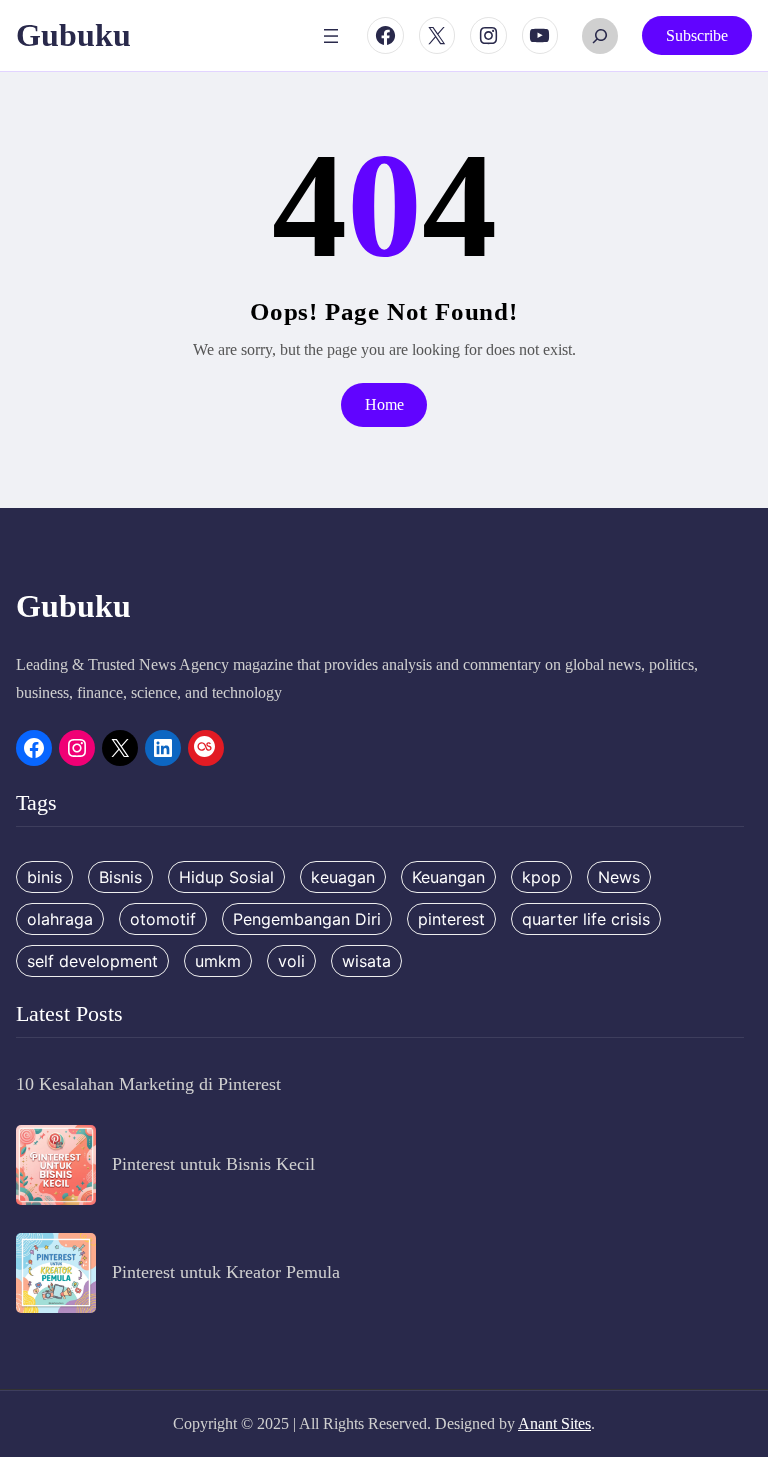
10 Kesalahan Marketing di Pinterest (148, 1084)
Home (384, 404)
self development (92, 961)
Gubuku (73, 35)
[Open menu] (331, 36)
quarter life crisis (586, 919)
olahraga (60, 919)
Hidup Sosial (226, 877)
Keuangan (448, 877)
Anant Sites (554, 1423)
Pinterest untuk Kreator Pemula (226, 1272)
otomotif (163, 919)
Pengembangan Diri (307, 919)
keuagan (343, 877)
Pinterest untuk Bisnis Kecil (213, 1164)
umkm (218, 961)
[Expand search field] (600, 36)
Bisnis (120, 877)
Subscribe (697, 35)
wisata (366, 961)
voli (291, 961)
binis (44, 877)
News (619, 877)
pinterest (451, 919)
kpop (541, 877)
